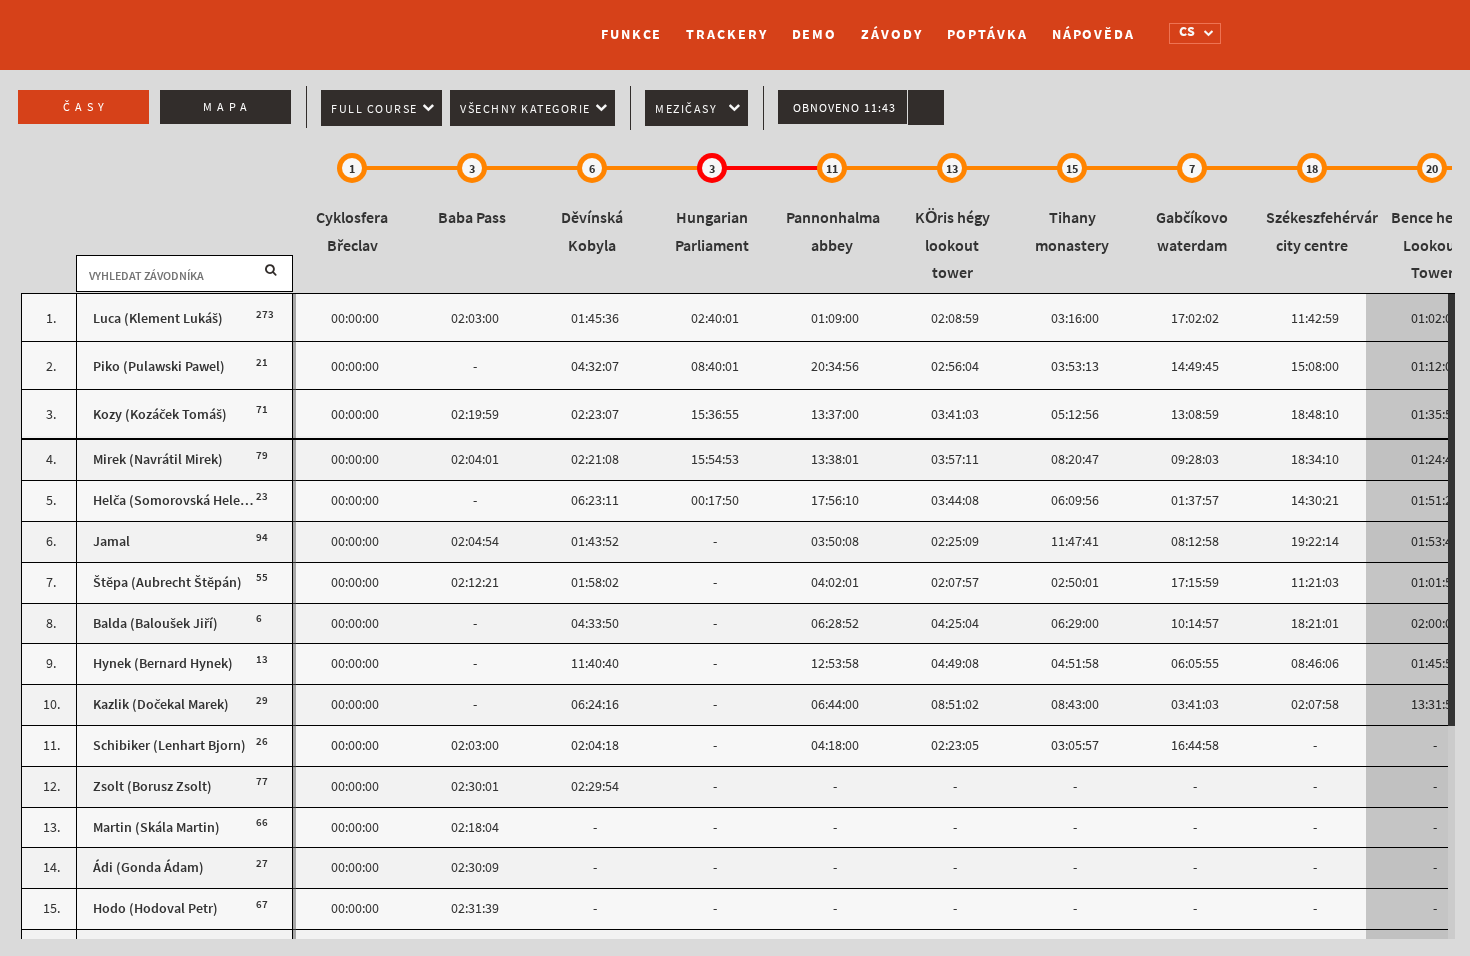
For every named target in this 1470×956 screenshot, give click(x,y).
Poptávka (987, 34)
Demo (815, 34)
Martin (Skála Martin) (156, 827)
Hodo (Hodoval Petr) (155, 908)
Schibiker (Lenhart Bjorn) (169, 745)
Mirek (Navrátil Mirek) (158, 459)
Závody (891, 34)
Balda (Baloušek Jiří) (155, 623)
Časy (86, 107)
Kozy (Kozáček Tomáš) (160, 414)
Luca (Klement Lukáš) (158, 318)
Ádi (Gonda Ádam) (148, 867)
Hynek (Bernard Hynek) (163, 663)
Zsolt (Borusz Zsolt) (152, 786)
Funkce (631, 34)
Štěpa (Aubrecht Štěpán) (167, 582)
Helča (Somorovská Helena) (176, 500)
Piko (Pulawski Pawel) (159, 366)
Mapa (227, 107)
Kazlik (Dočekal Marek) (161, 704)
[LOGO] (340, 25)
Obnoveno (844, 108)
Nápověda (1093, 34)
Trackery (726, 34)
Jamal (111, 541)
